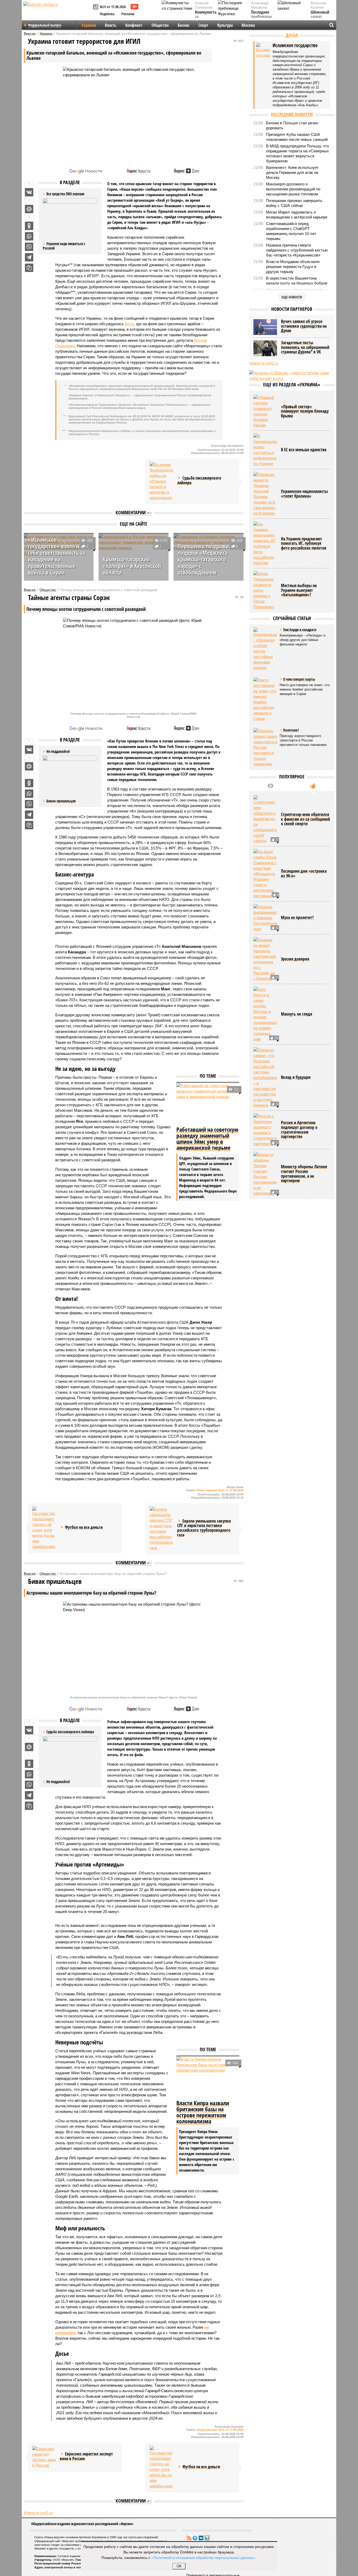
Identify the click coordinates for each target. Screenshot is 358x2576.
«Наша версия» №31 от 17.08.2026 (220, 1490)
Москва (248, 25)
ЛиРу (207, 2538)
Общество (160, 25)
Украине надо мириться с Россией (64, 246)
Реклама (128, 14)
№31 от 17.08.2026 (113, 7)
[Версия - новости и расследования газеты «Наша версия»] (57, 13)
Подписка (107, 14)
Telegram (195, 2538)
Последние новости (292, 114)
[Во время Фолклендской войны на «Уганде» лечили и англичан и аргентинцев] (161, 481)
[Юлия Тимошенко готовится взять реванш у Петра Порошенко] (265, 590)
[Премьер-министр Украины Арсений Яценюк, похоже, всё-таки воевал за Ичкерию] (265, 494)
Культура (225, 25)
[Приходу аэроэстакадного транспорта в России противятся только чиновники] (265, 747)
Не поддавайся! (58, 1781)
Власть (111, 25)
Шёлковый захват (320, 15)
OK (179, 2566)
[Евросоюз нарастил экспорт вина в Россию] (44, 2457)
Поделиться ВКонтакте (29, 192)
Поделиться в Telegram (29, 257)
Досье (292, 35)
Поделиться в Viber (29, 247)
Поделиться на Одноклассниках (29, 226)
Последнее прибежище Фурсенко (261, 17)
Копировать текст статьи (29, 268)
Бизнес (184, 25)
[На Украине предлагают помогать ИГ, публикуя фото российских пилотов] (265, 543)
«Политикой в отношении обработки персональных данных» (203, 2557)
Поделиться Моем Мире (29, 209)
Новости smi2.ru (38, 2513)
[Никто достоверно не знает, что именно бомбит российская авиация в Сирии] (265, 699)
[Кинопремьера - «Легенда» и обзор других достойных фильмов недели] (265, 649)
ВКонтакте (201, 2538)
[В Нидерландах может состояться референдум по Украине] (265, 450)
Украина (89, 25)
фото (129, 324)
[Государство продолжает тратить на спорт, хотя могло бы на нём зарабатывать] (44, 1528)
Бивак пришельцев (61, 801)
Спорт (203, 25)
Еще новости (292, 297)
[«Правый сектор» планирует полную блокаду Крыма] (265, 411)
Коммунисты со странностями (207, 17)
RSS (189, 2538)
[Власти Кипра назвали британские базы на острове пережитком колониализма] (208, 2077)
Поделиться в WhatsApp (29, 236)
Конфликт (134, 25)
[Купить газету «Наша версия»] (96, 7)
